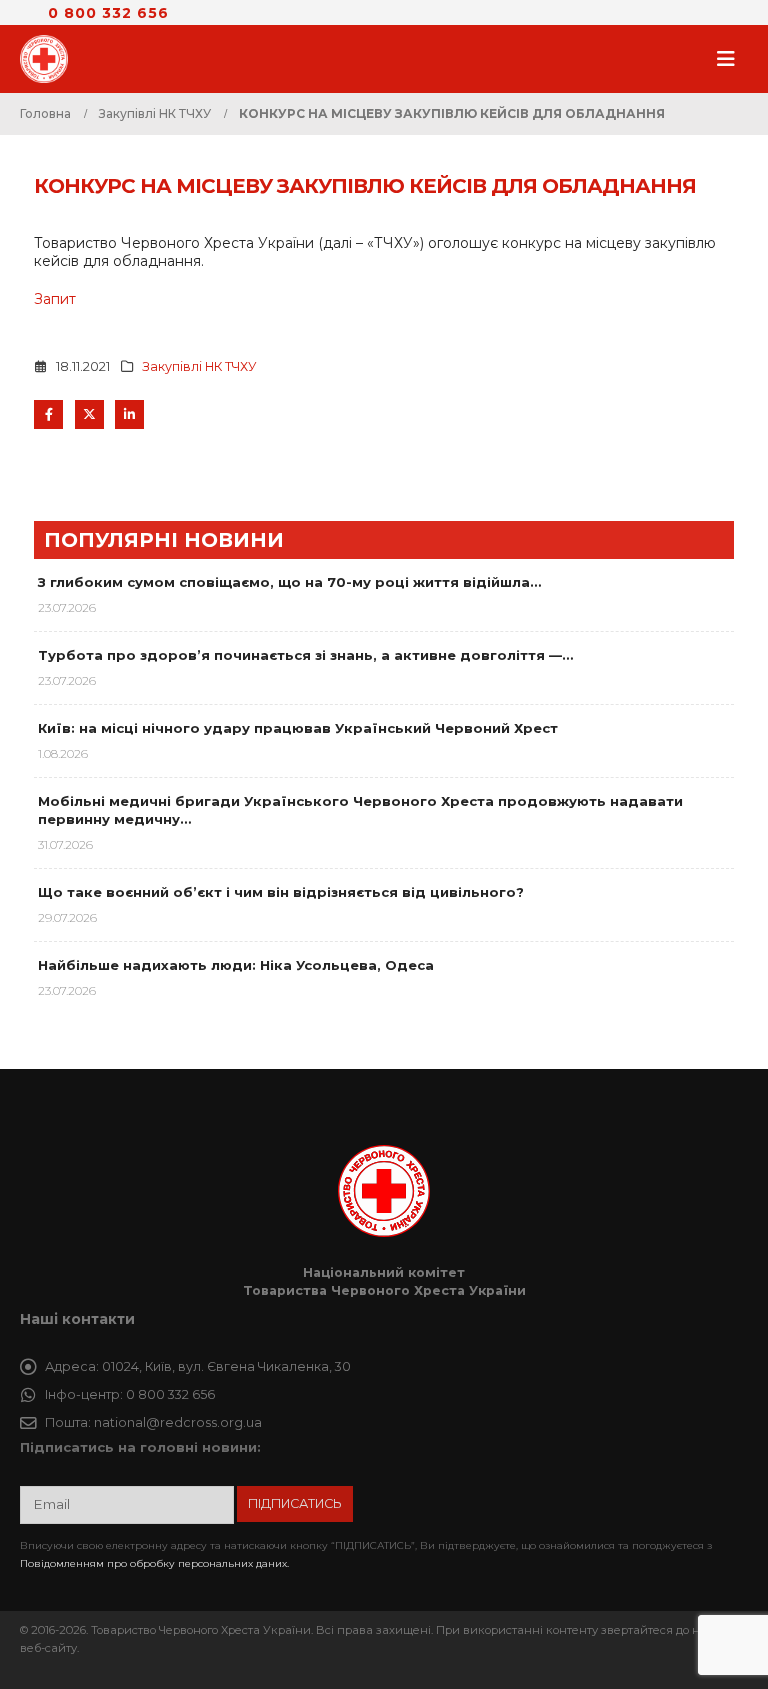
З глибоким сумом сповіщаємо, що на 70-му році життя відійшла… (289, 582)
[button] (732, 59)
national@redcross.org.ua (178, 1422)
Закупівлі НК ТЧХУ (199, 366)
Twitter (89, 414)
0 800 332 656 (108, 13)
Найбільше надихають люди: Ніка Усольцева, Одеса (236, 965)
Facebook (48, 414)
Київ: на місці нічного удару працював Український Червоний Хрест (298, 728)
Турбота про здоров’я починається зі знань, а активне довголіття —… (305, 655)
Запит (55, 299)
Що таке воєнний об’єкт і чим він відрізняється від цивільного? (281, 892)
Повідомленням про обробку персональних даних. (154, 1563)
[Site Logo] (50, 59)
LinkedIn (129, 414)
